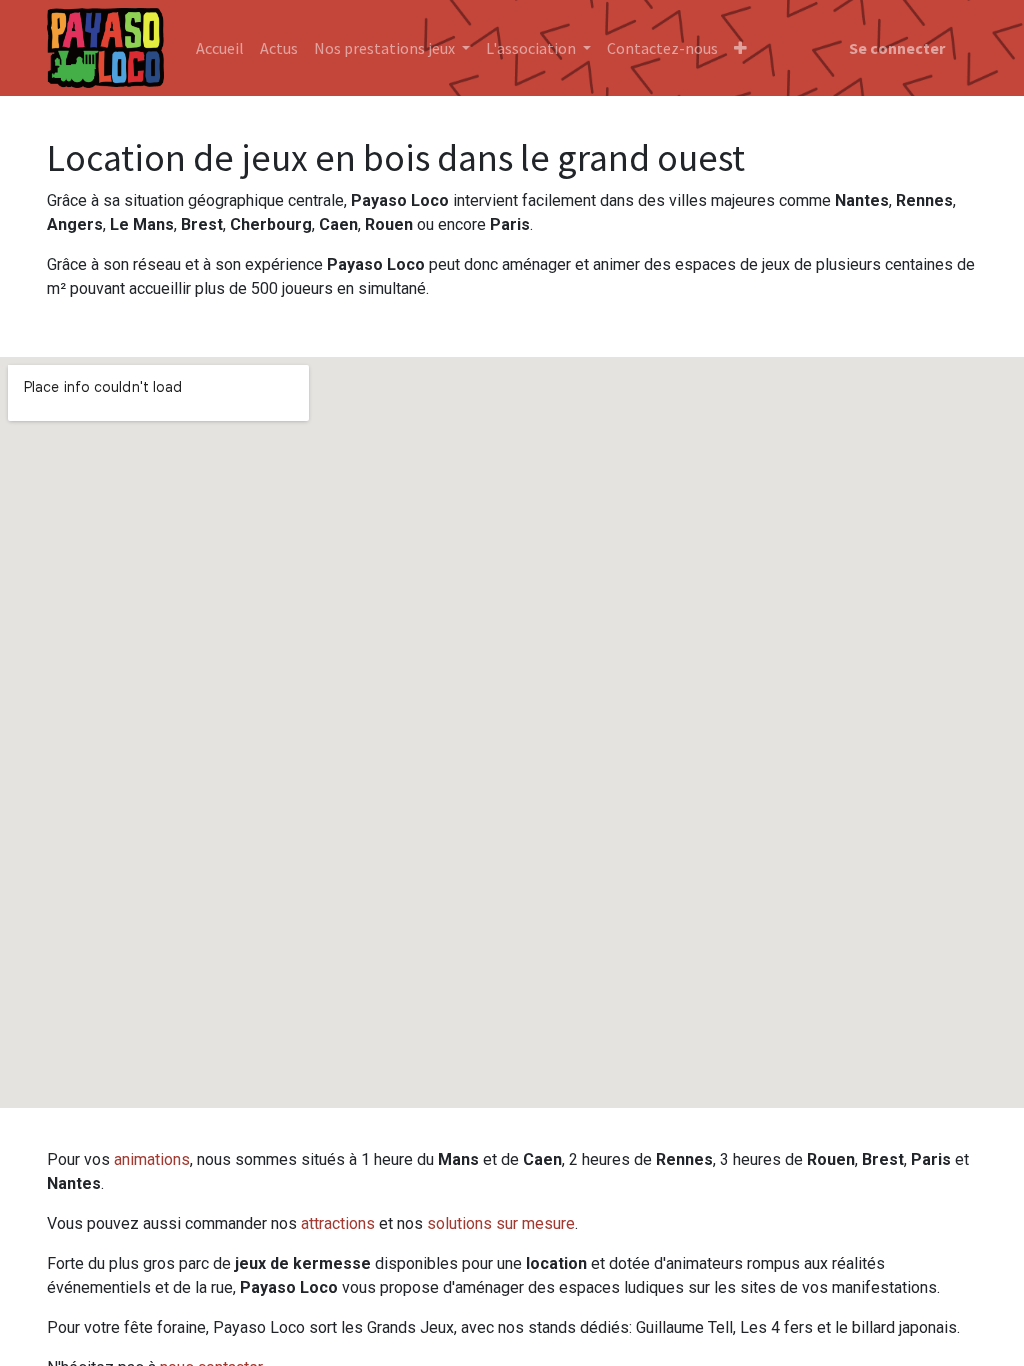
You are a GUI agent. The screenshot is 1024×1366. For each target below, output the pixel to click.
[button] (740, 48)
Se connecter (897, 48)
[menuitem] (220, 48)
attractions (338, 1223)
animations (152, 1159)
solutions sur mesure (501, 1223)
